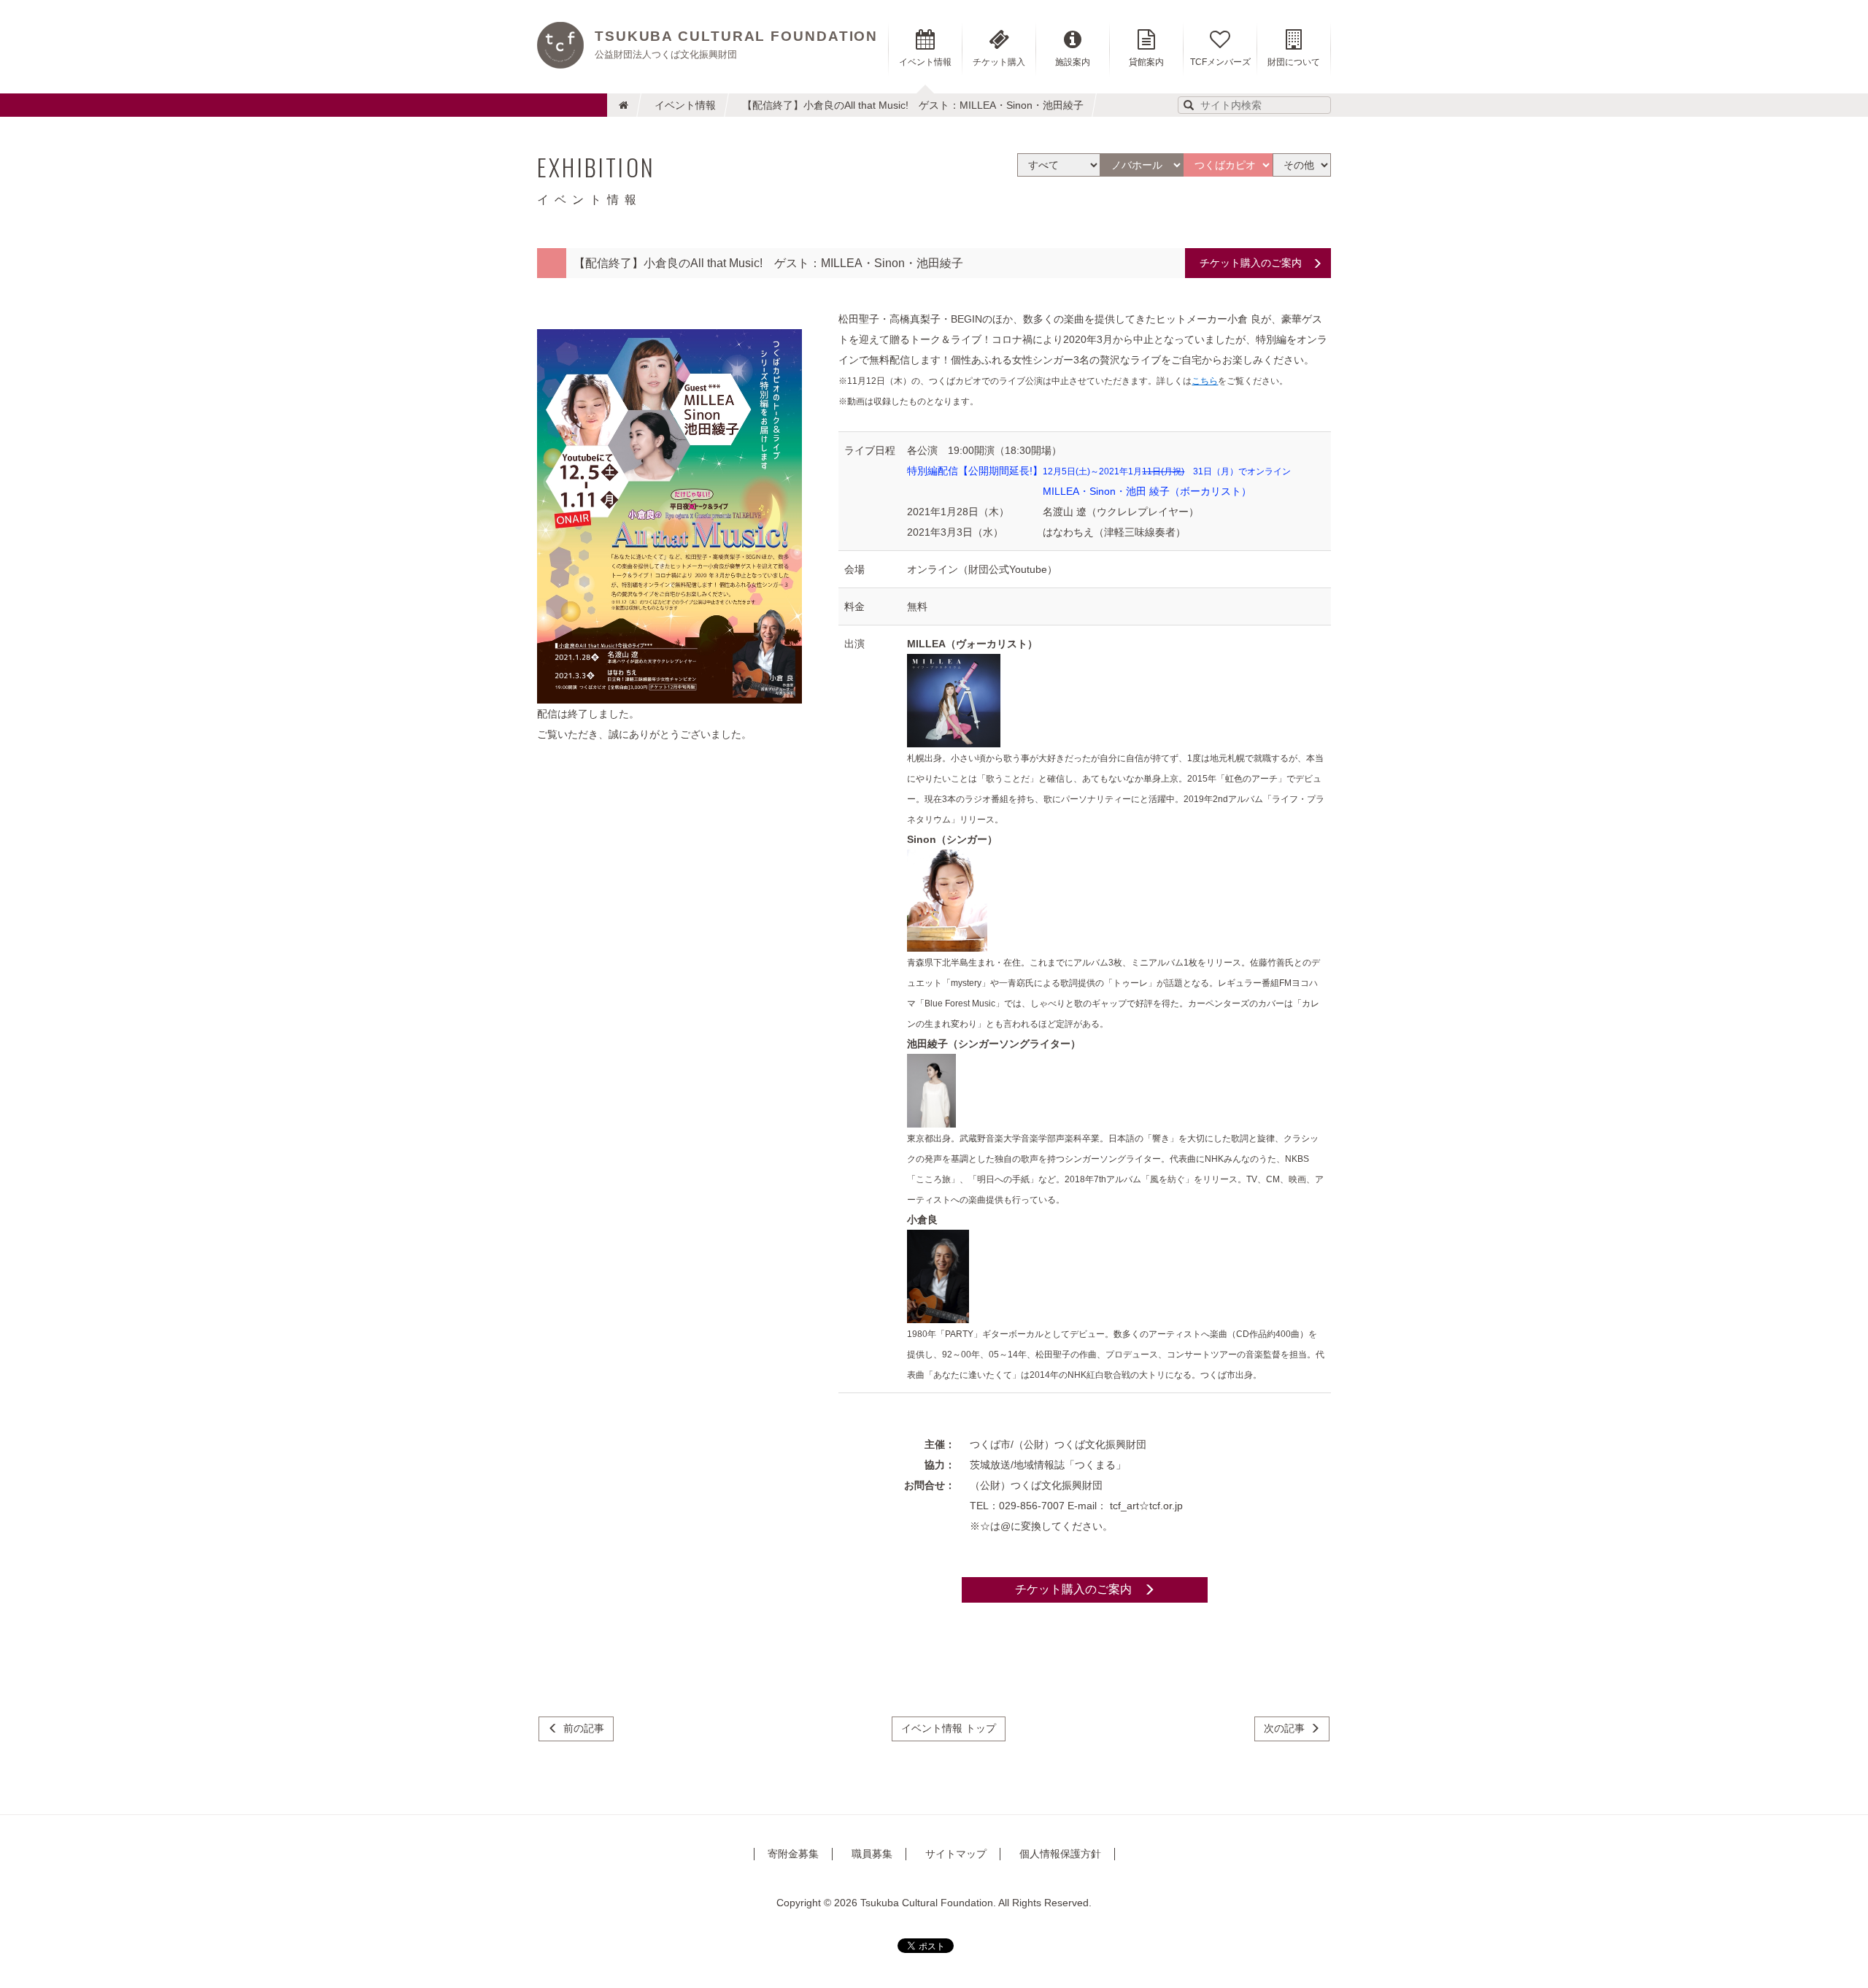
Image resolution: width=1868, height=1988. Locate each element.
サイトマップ (956, 1854)
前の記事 (584, 1728)
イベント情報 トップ (949, 1728)
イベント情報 (685, 105)
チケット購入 (999, 62)
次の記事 (1284, 1728)
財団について (1294, 62)
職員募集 (872, 1854)
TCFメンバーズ (1220, 62)
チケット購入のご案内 (1251, 263)
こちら (1205, 381)
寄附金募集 (793, 1854)
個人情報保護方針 (1060, 1854)
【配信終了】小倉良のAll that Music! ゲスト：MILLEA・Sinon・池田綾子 (913, 105)
